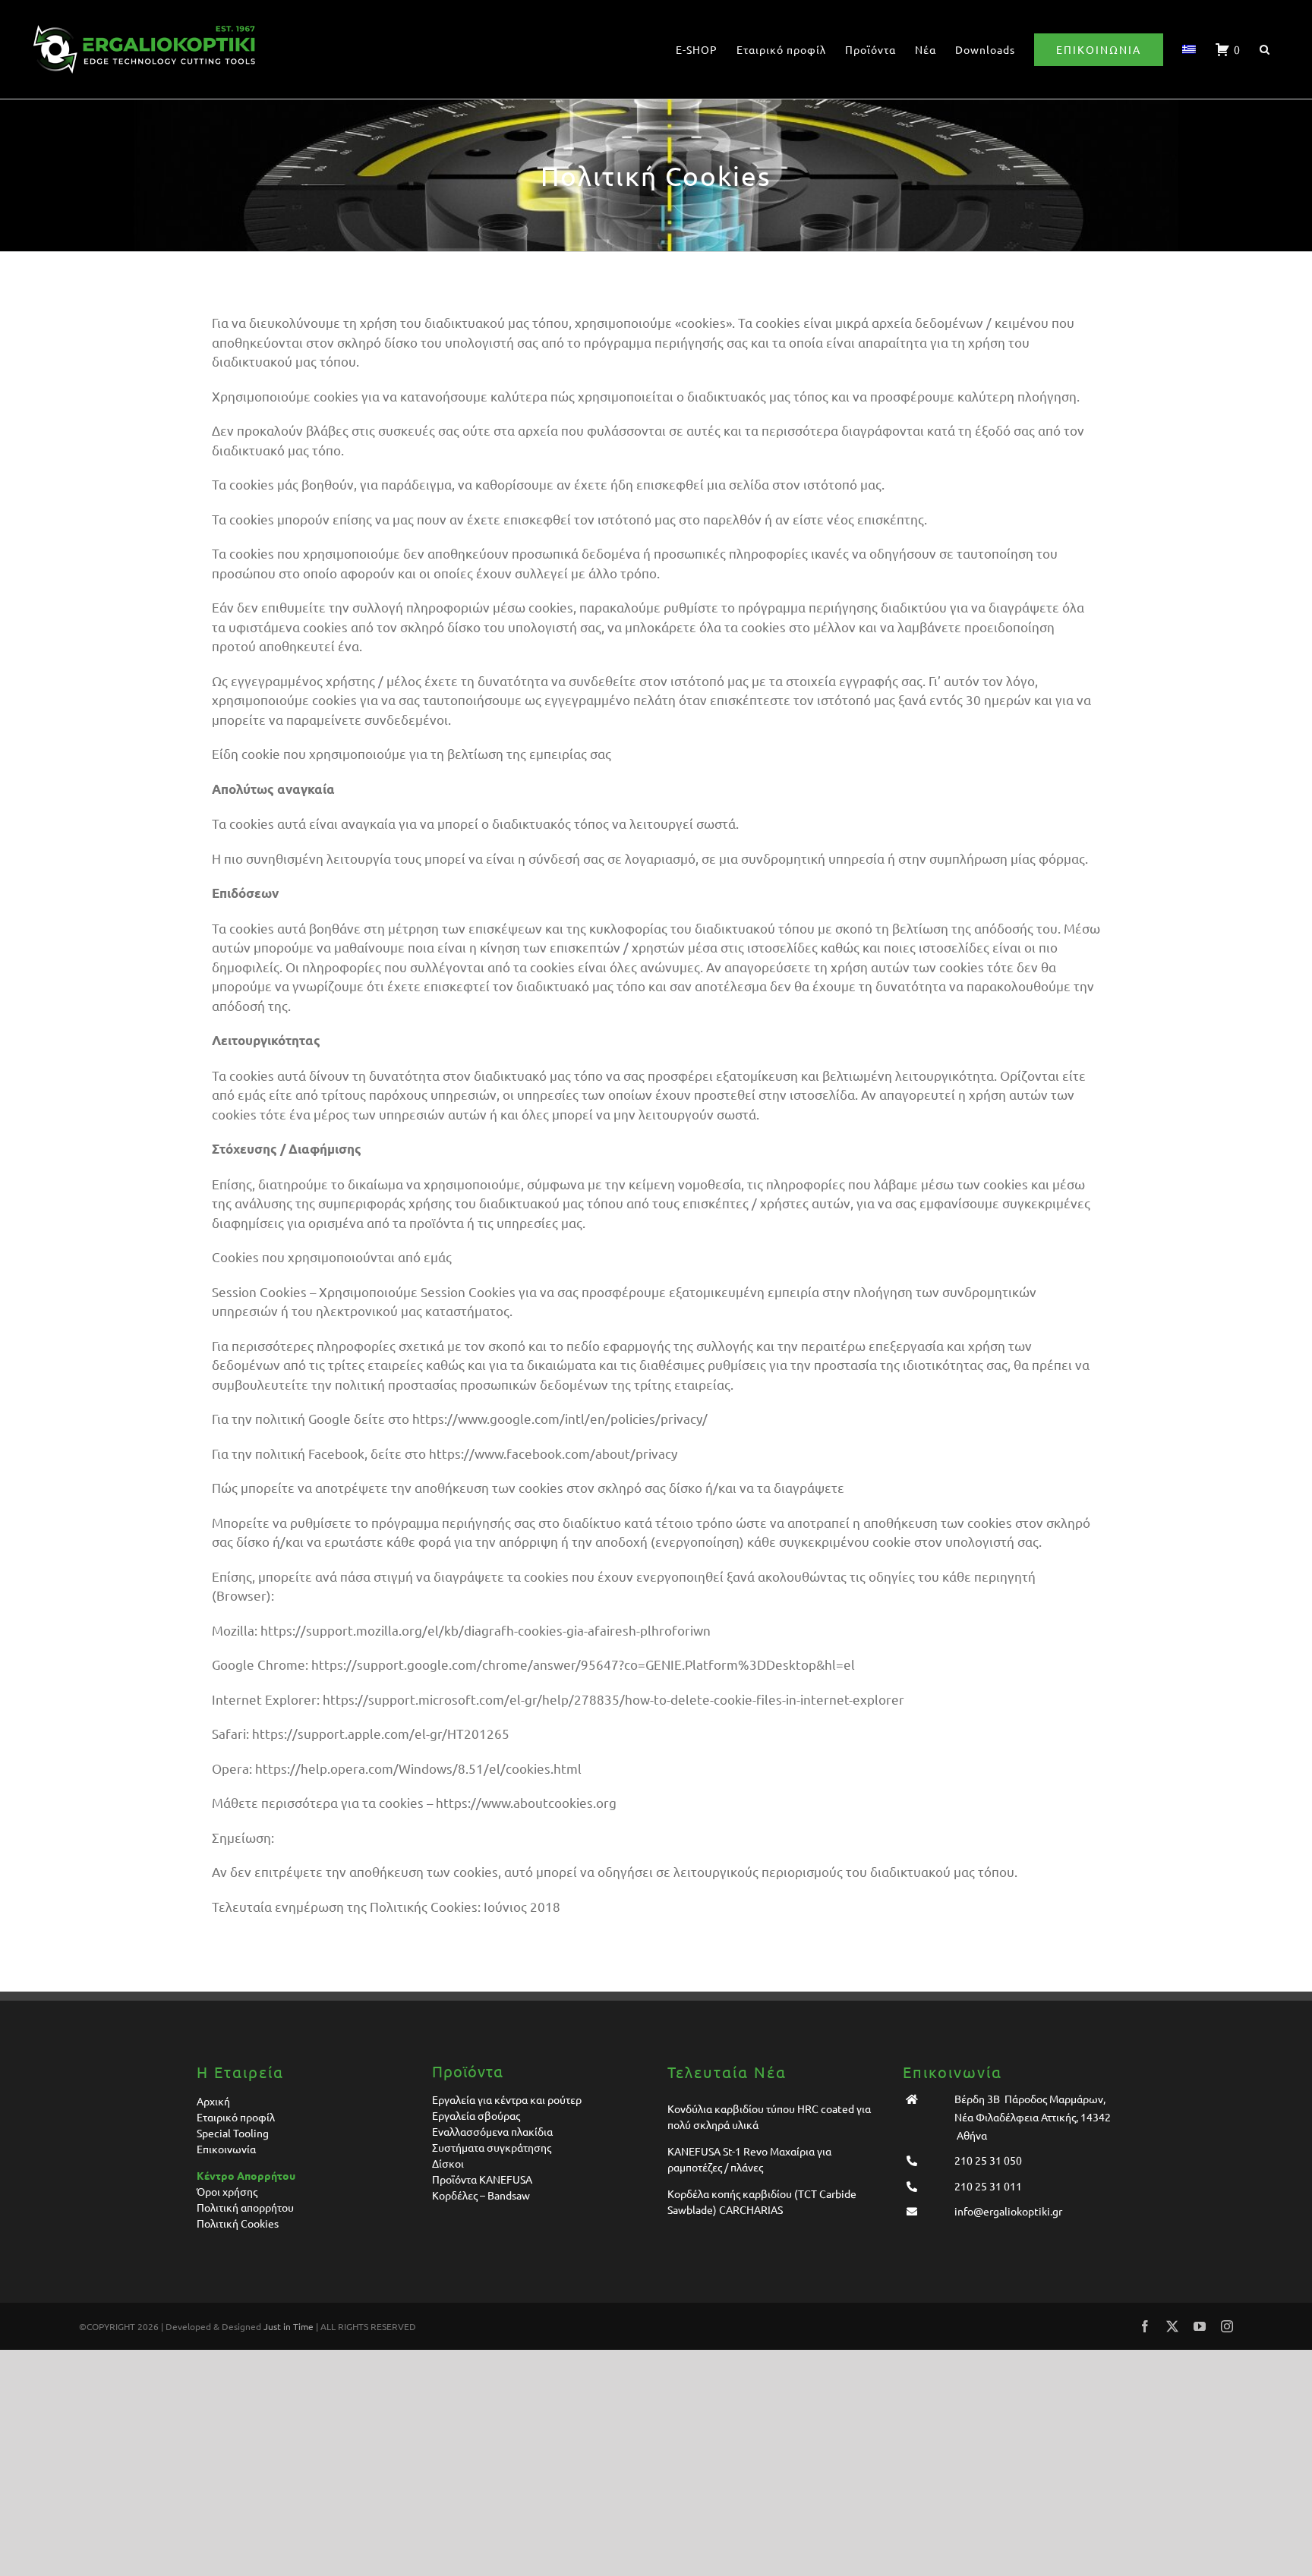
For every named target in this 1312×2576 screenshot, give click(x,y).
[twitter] (1172, 2326)
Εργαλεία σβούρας (476, 2115)
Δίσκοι (448, 2163)
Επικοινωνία (226, 2149)
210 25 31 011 (988, 2186)
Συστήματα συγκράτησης (492, 2147)
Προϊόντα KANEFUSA (482, 2179)
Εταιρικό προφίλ (236, 2117)
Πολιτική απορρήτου (245, 2207)
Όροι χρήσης (227, 2191)
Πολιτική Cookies (238, 2223)
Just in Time (289, 2326)
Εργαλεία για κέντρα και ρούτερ (507, 2099)
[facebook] (1145, 2326)
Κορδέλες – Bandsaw (481, 2195)
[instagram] (1227, 2326)
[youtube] (1200, 2326)
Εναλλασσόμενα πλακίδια (492, 2131)
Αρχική (213, 2101)
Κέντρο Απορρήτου (246, 2175)
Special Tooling (233, 2133)
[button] (1265, 49)
